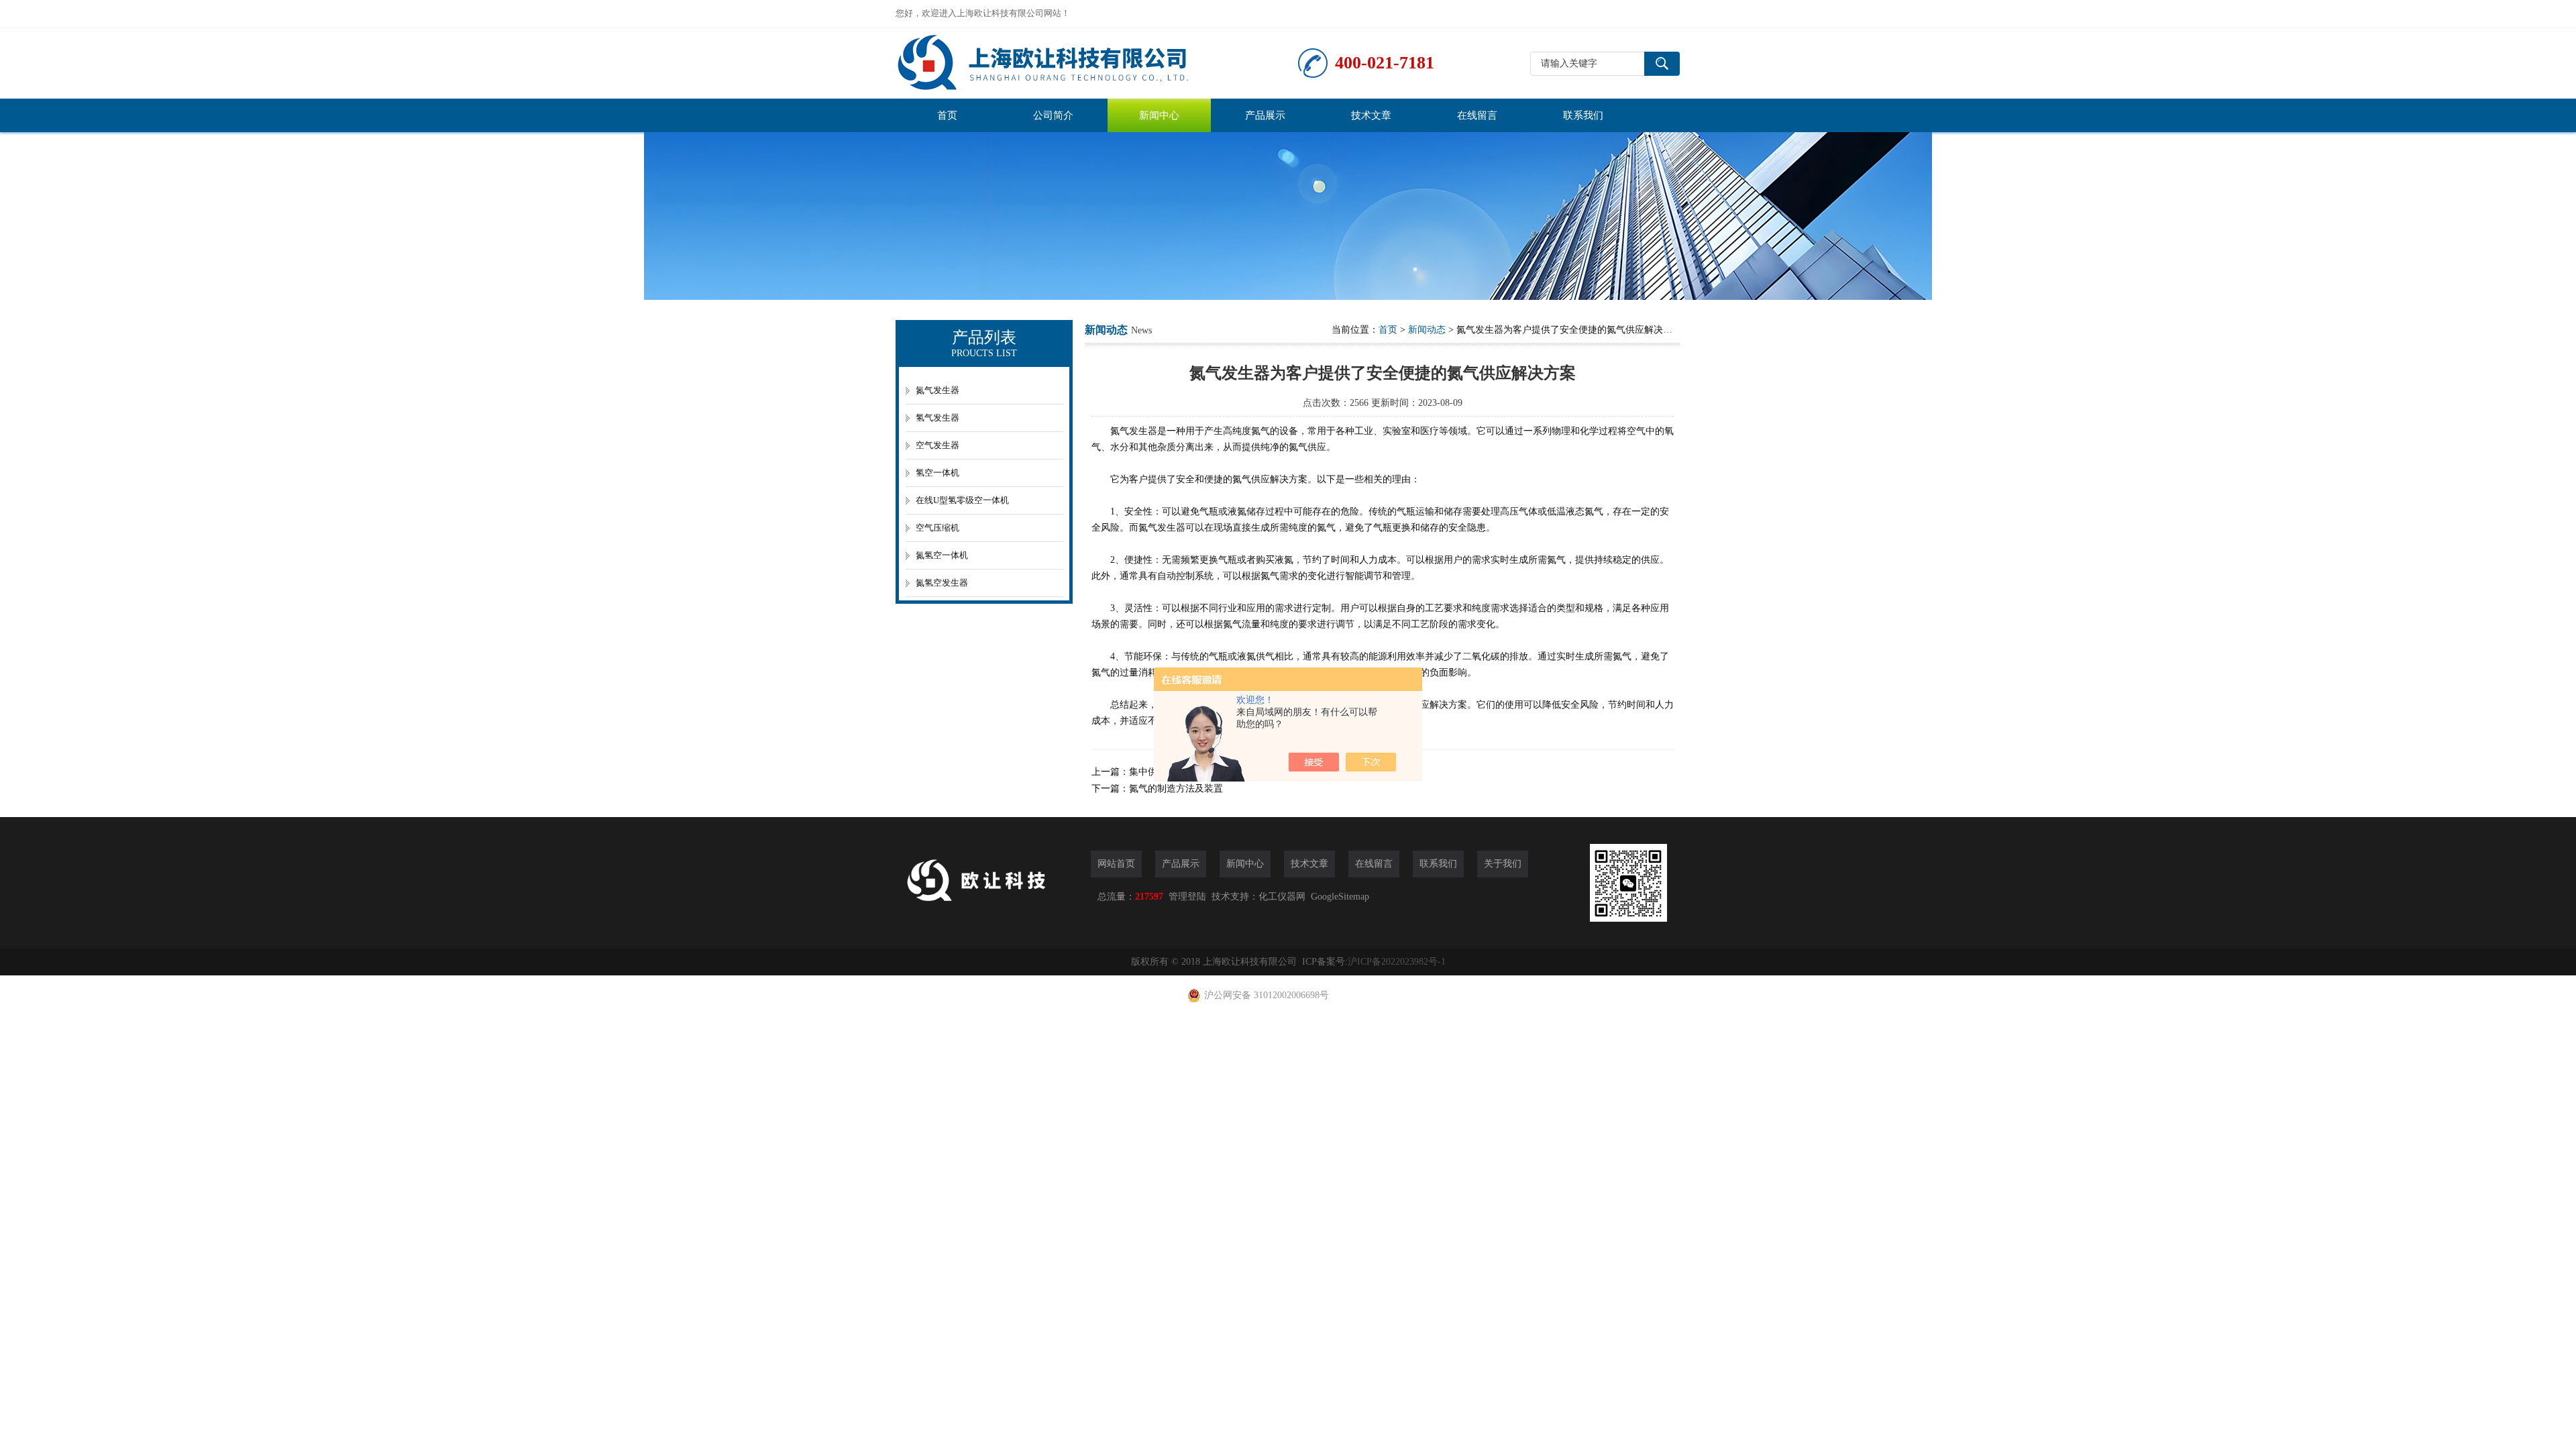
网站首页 (1116, 864)
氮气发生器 (937, 390)
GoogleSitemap (1340, 897)
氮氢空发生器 (942, 583)
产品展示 (1265, 115)
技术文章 (1371, 115)
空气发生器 (937, 445)
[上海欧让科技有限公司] (1097, 63)
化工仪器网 (1282, 897)
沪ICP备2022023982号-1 (1397, 962)
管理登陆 (1187, 897)
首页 (947, 115)
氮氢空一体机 (942, 555)
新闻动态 (1427, 330)
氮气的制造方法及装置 (1176, 789)
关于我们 (1503, 864)
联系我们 (1583, 115)
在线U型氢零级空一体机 (962, 500)
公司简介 (1053, 115)
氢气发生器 (937, 418)
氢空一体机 (937, 473)
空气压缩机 (937, 528)
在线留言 (1477, 115)
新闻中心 (1159, 115)
